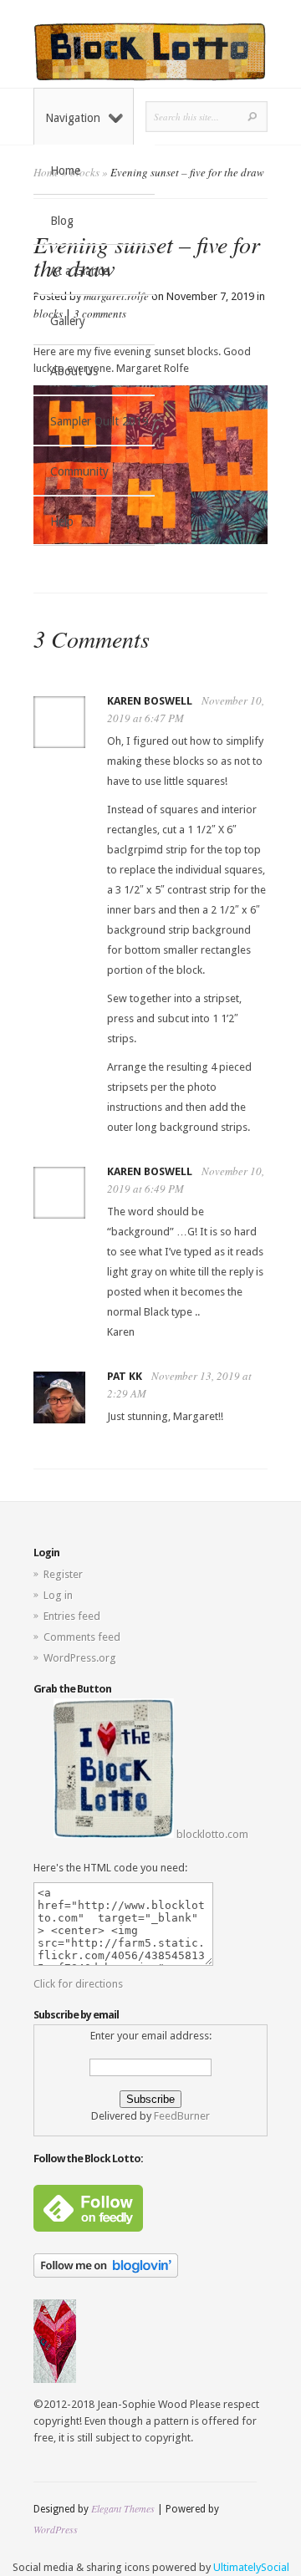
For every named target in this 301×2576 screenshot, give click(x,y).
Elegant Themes (123, 2508)
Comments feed (82, 1637)
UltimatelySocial (251, 2567)
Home (65, 171)
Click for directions (78, 1984)
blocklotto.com (211, 1834)
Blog (62, 221)
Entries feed (72, 1616)
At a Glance (79, 271)
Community (79, 471)
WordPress (56, 2529)
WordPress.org (80, 1658)
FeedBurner (182, 2116)
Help (62, 522)
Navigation (73, 118)
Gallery (68, 321)
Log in (58, 1595)
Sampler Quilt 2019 (99, 421)
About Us (74, 371)
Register (63, 1574)
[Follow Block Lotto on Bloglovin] (106, 2274)
